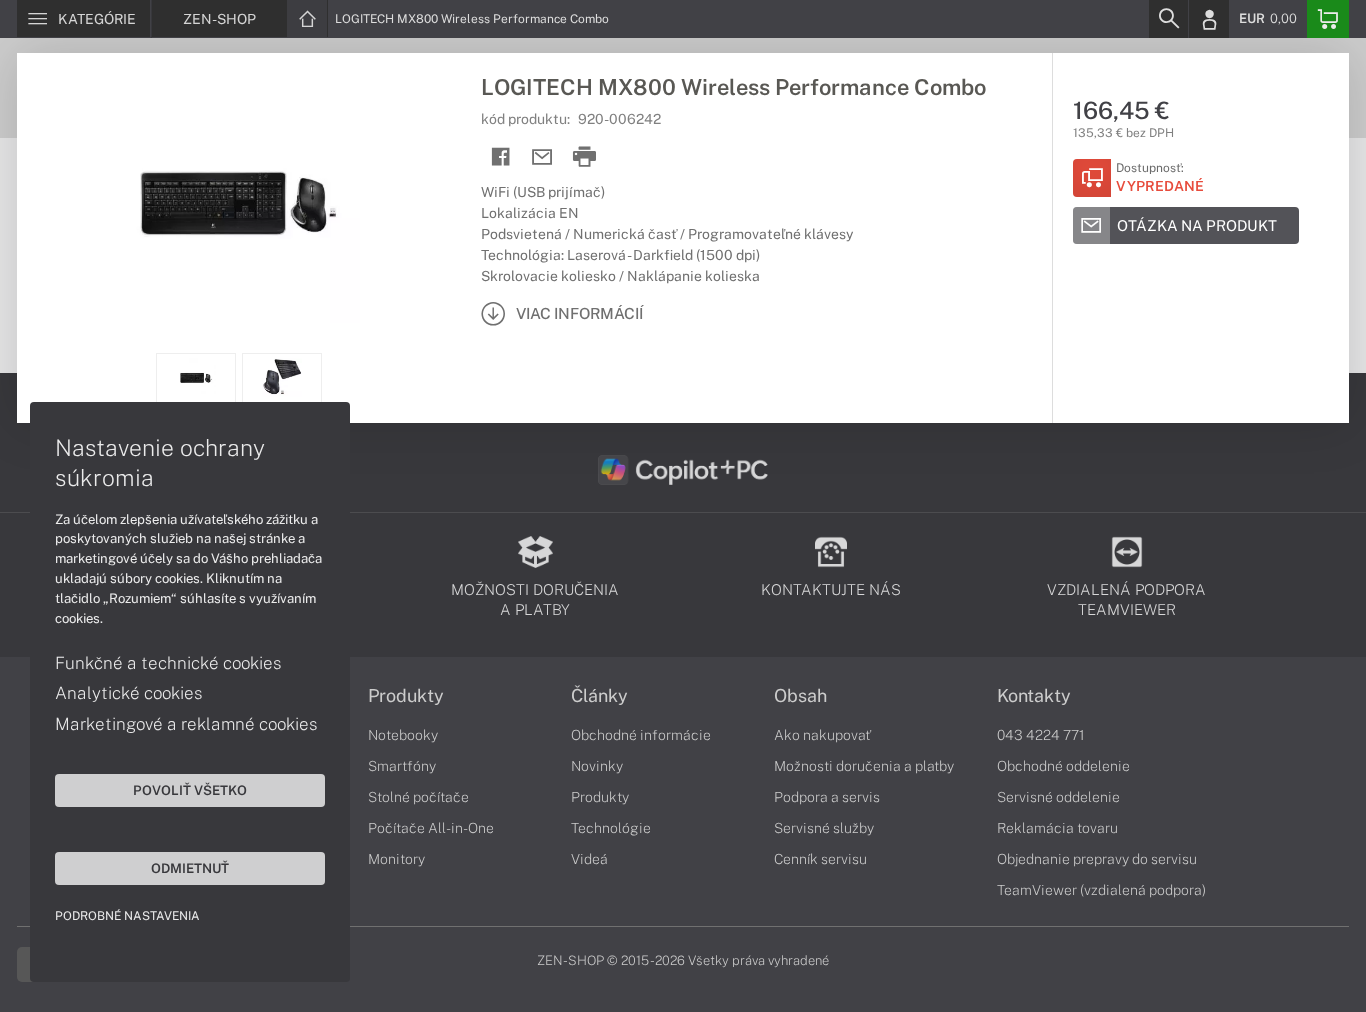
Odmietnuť (190, 868)
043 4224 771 (1041, 735)
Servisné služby (824, 828)
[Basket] (1328, 19)
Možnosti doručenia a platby (864, 766)
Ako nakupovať (822, 735)
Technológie (611, 828)
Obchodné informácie (641, 735)
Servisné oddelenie (1058, 797)
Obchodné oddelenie (1063, 766)
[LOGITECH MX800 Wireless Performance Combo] (239, 203)
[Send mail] (542, 157)
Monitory (396, 859)
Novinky (597, 766)
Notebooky (403, 735)
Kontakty (1034, 696)
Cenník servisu (820, 859)
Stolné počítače (418, 797)
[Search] (1168, 19)
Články (599, 696)
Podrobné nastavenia (127, 916)
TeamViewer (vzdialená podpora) (1101, 890)
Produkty (406, 696)
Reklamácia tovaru (1057, 828)
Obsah (800, 696)
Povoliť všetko (190, 790)
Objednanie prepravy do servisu (1097, 859)
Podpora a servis (827, 797)
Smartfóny (402, 766)
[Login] (1209, 19)
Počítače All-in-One (431, 828)
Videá (589, 859)
